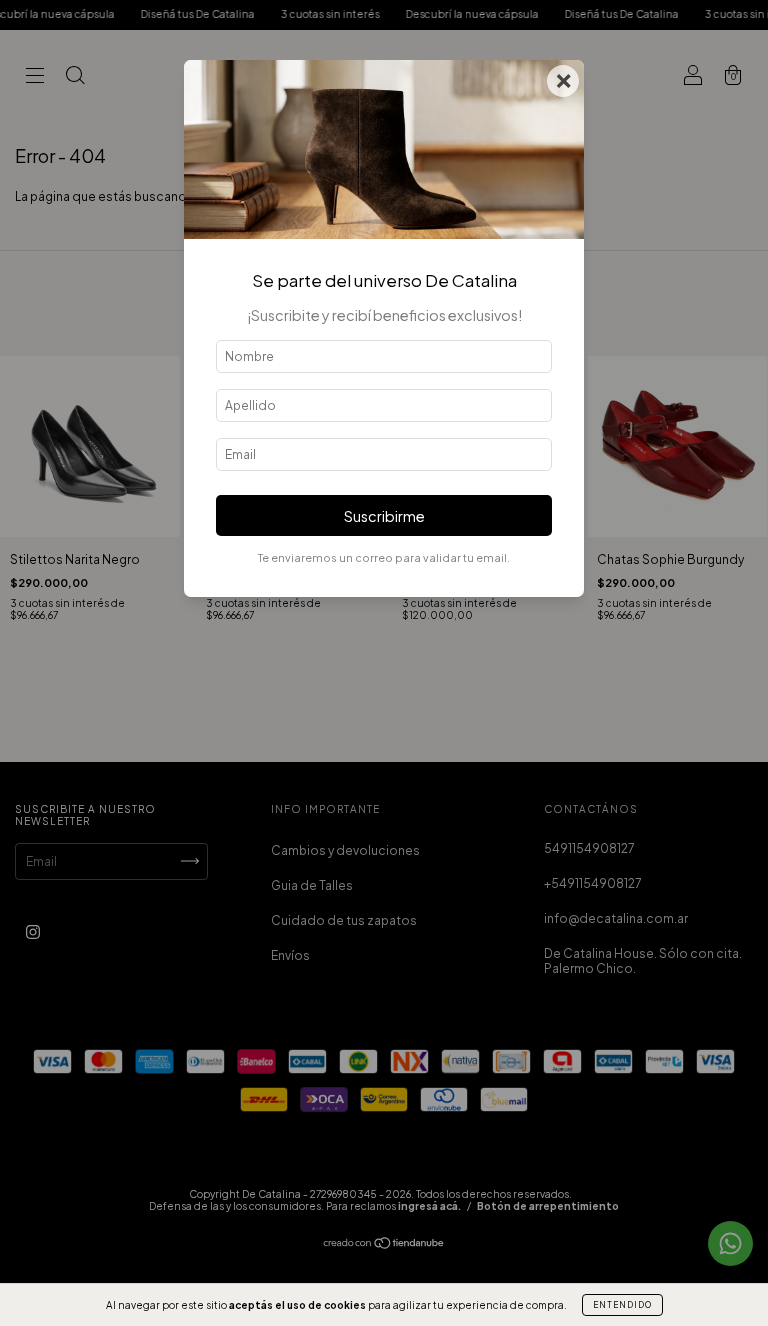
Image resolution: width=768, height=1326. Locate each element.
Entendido (622, 1305)
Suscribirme (384, 516)
